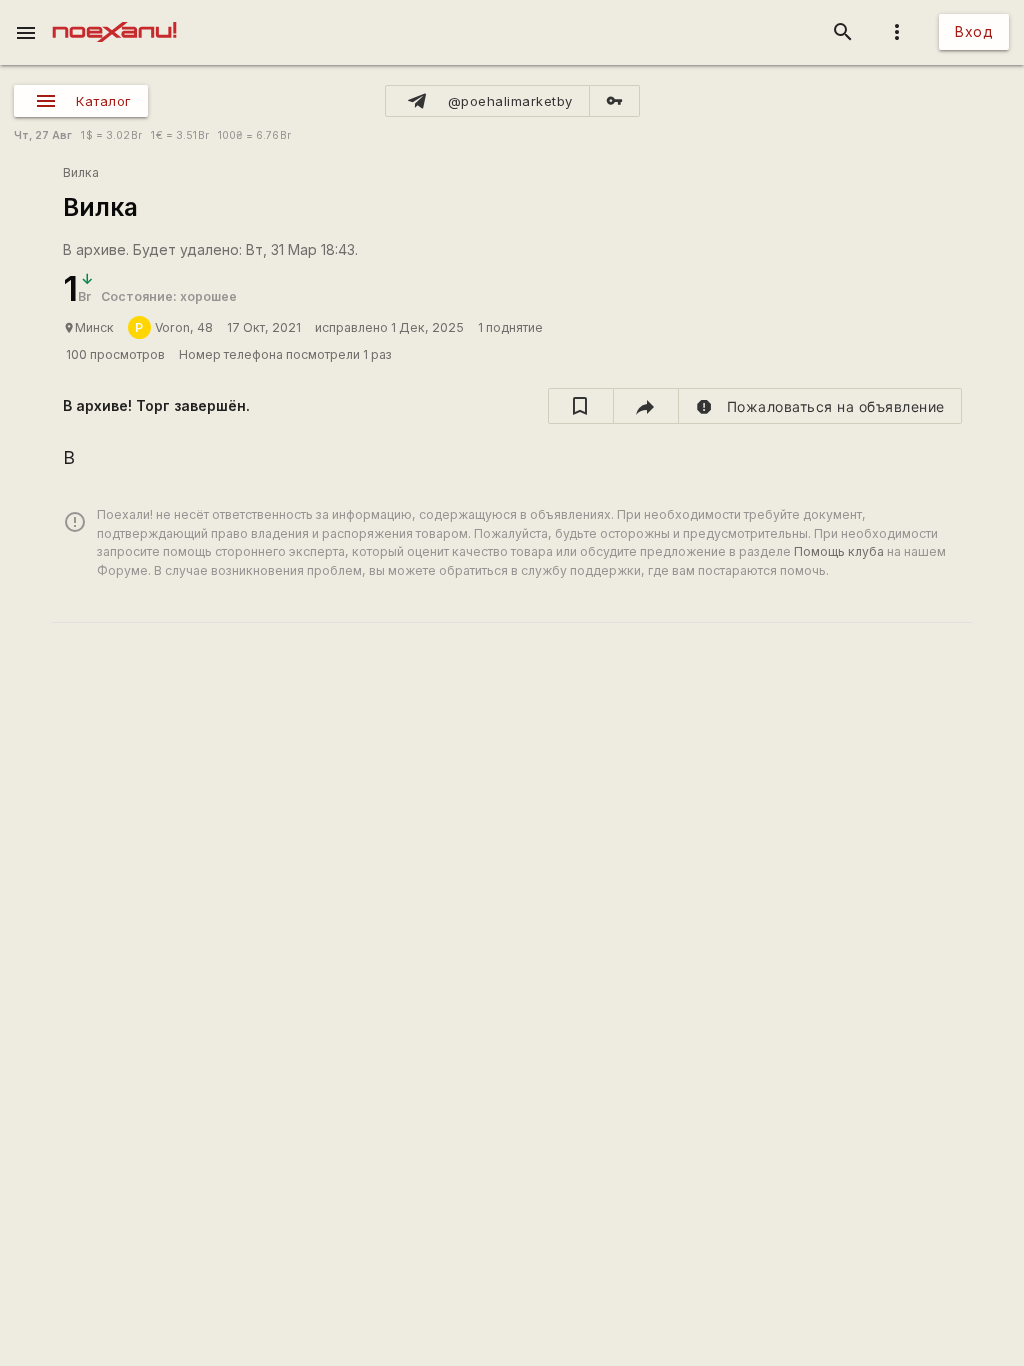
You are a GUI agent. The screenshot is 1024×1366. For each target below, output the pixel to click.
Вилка (81, 172)
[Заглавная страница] (114, 14)
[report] (820, 406)
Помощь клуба (839, 551)
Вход (974, 31)
